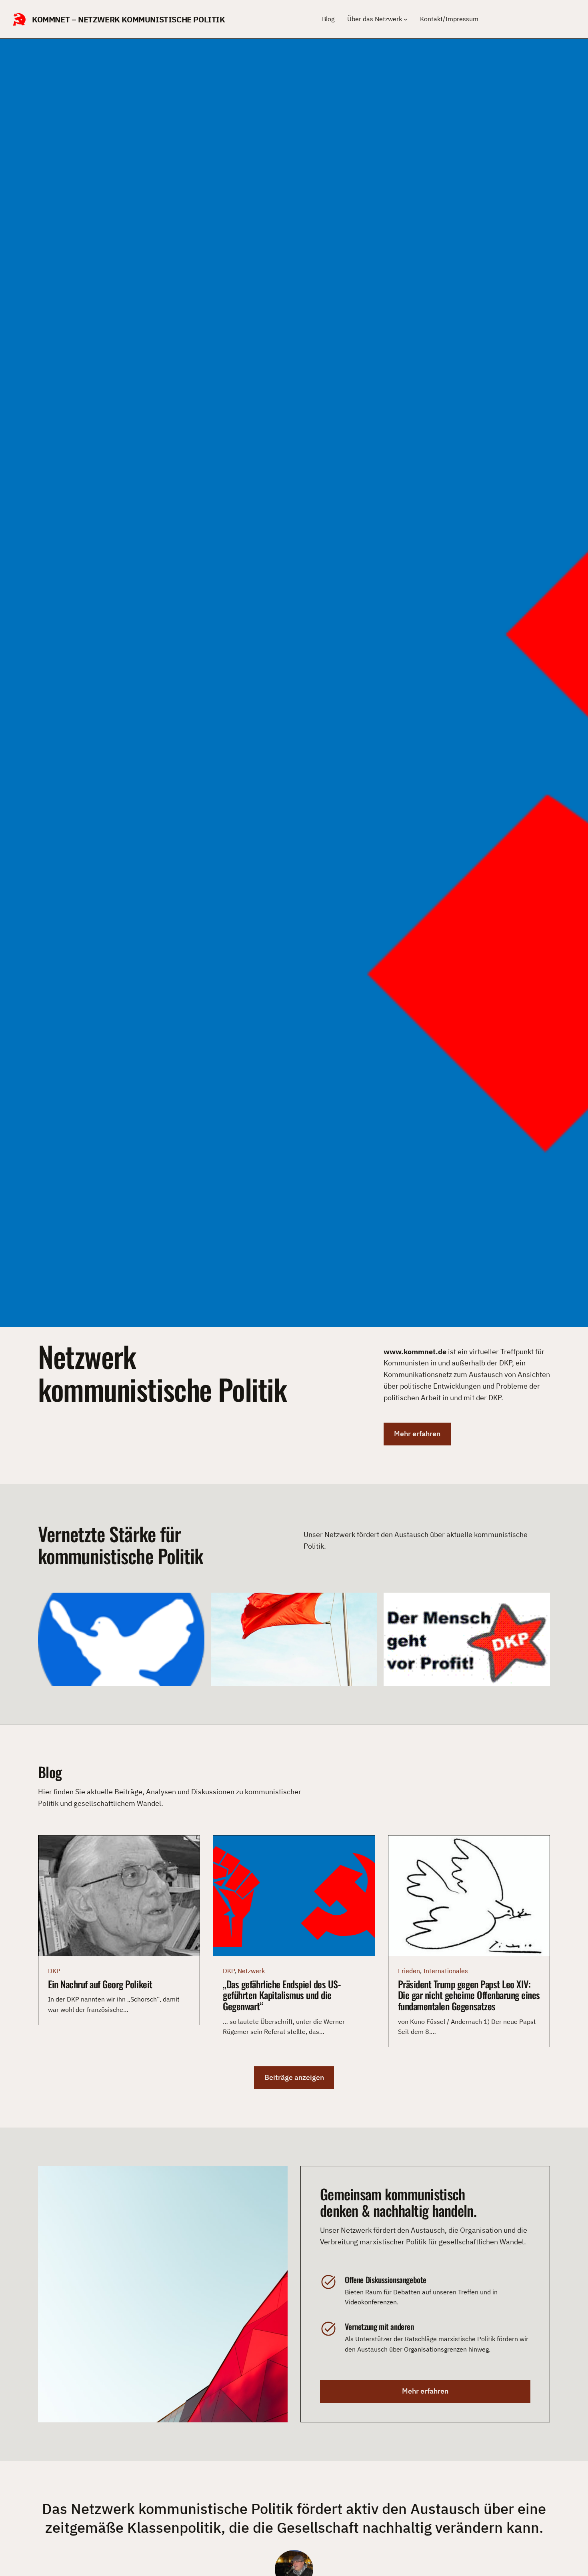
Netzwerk (251, 1971)
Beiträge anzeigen (294, 2077)
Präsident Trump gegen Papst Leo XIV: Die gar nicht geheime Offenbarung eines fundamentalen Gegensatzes (469, 1995)
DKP (54, 1971)
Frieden (409, 1971)
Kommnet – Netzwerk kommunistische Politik (129, 19)
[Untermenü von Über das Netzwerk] (406, 19)
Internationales (446, 1971)
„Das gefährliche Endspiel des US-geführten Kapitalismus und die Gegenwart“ (282, 1995)
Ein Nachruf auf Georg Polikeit (100, 1984)
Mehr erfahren (417, 1434)
